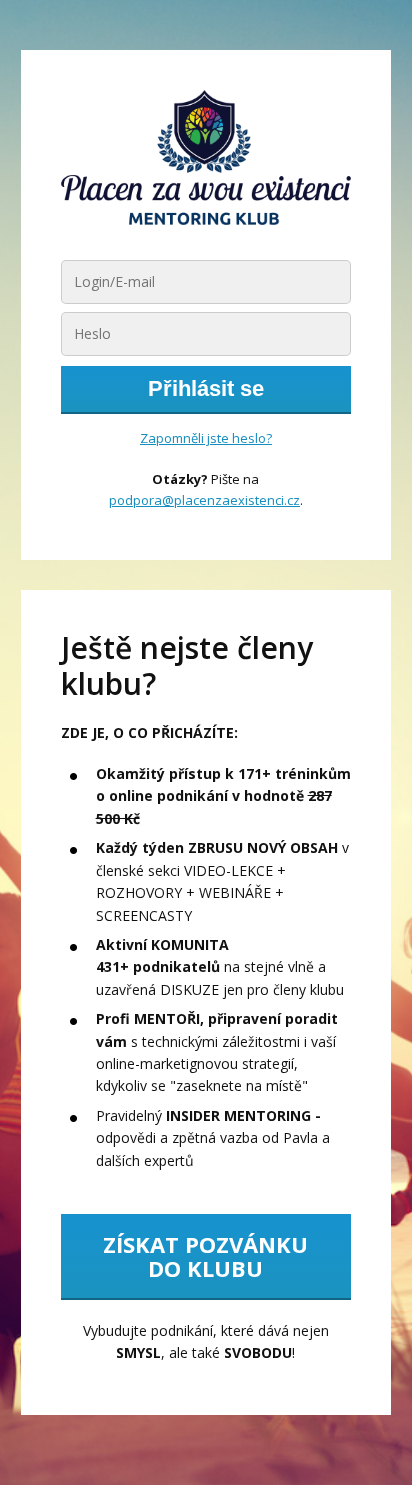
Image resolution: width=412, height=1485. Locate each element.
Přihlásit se (206, 388)
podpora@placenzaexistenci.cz (204, 500)
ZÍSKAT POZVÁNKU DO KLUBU (205, 1256)
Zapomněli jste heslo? (206, 438)
